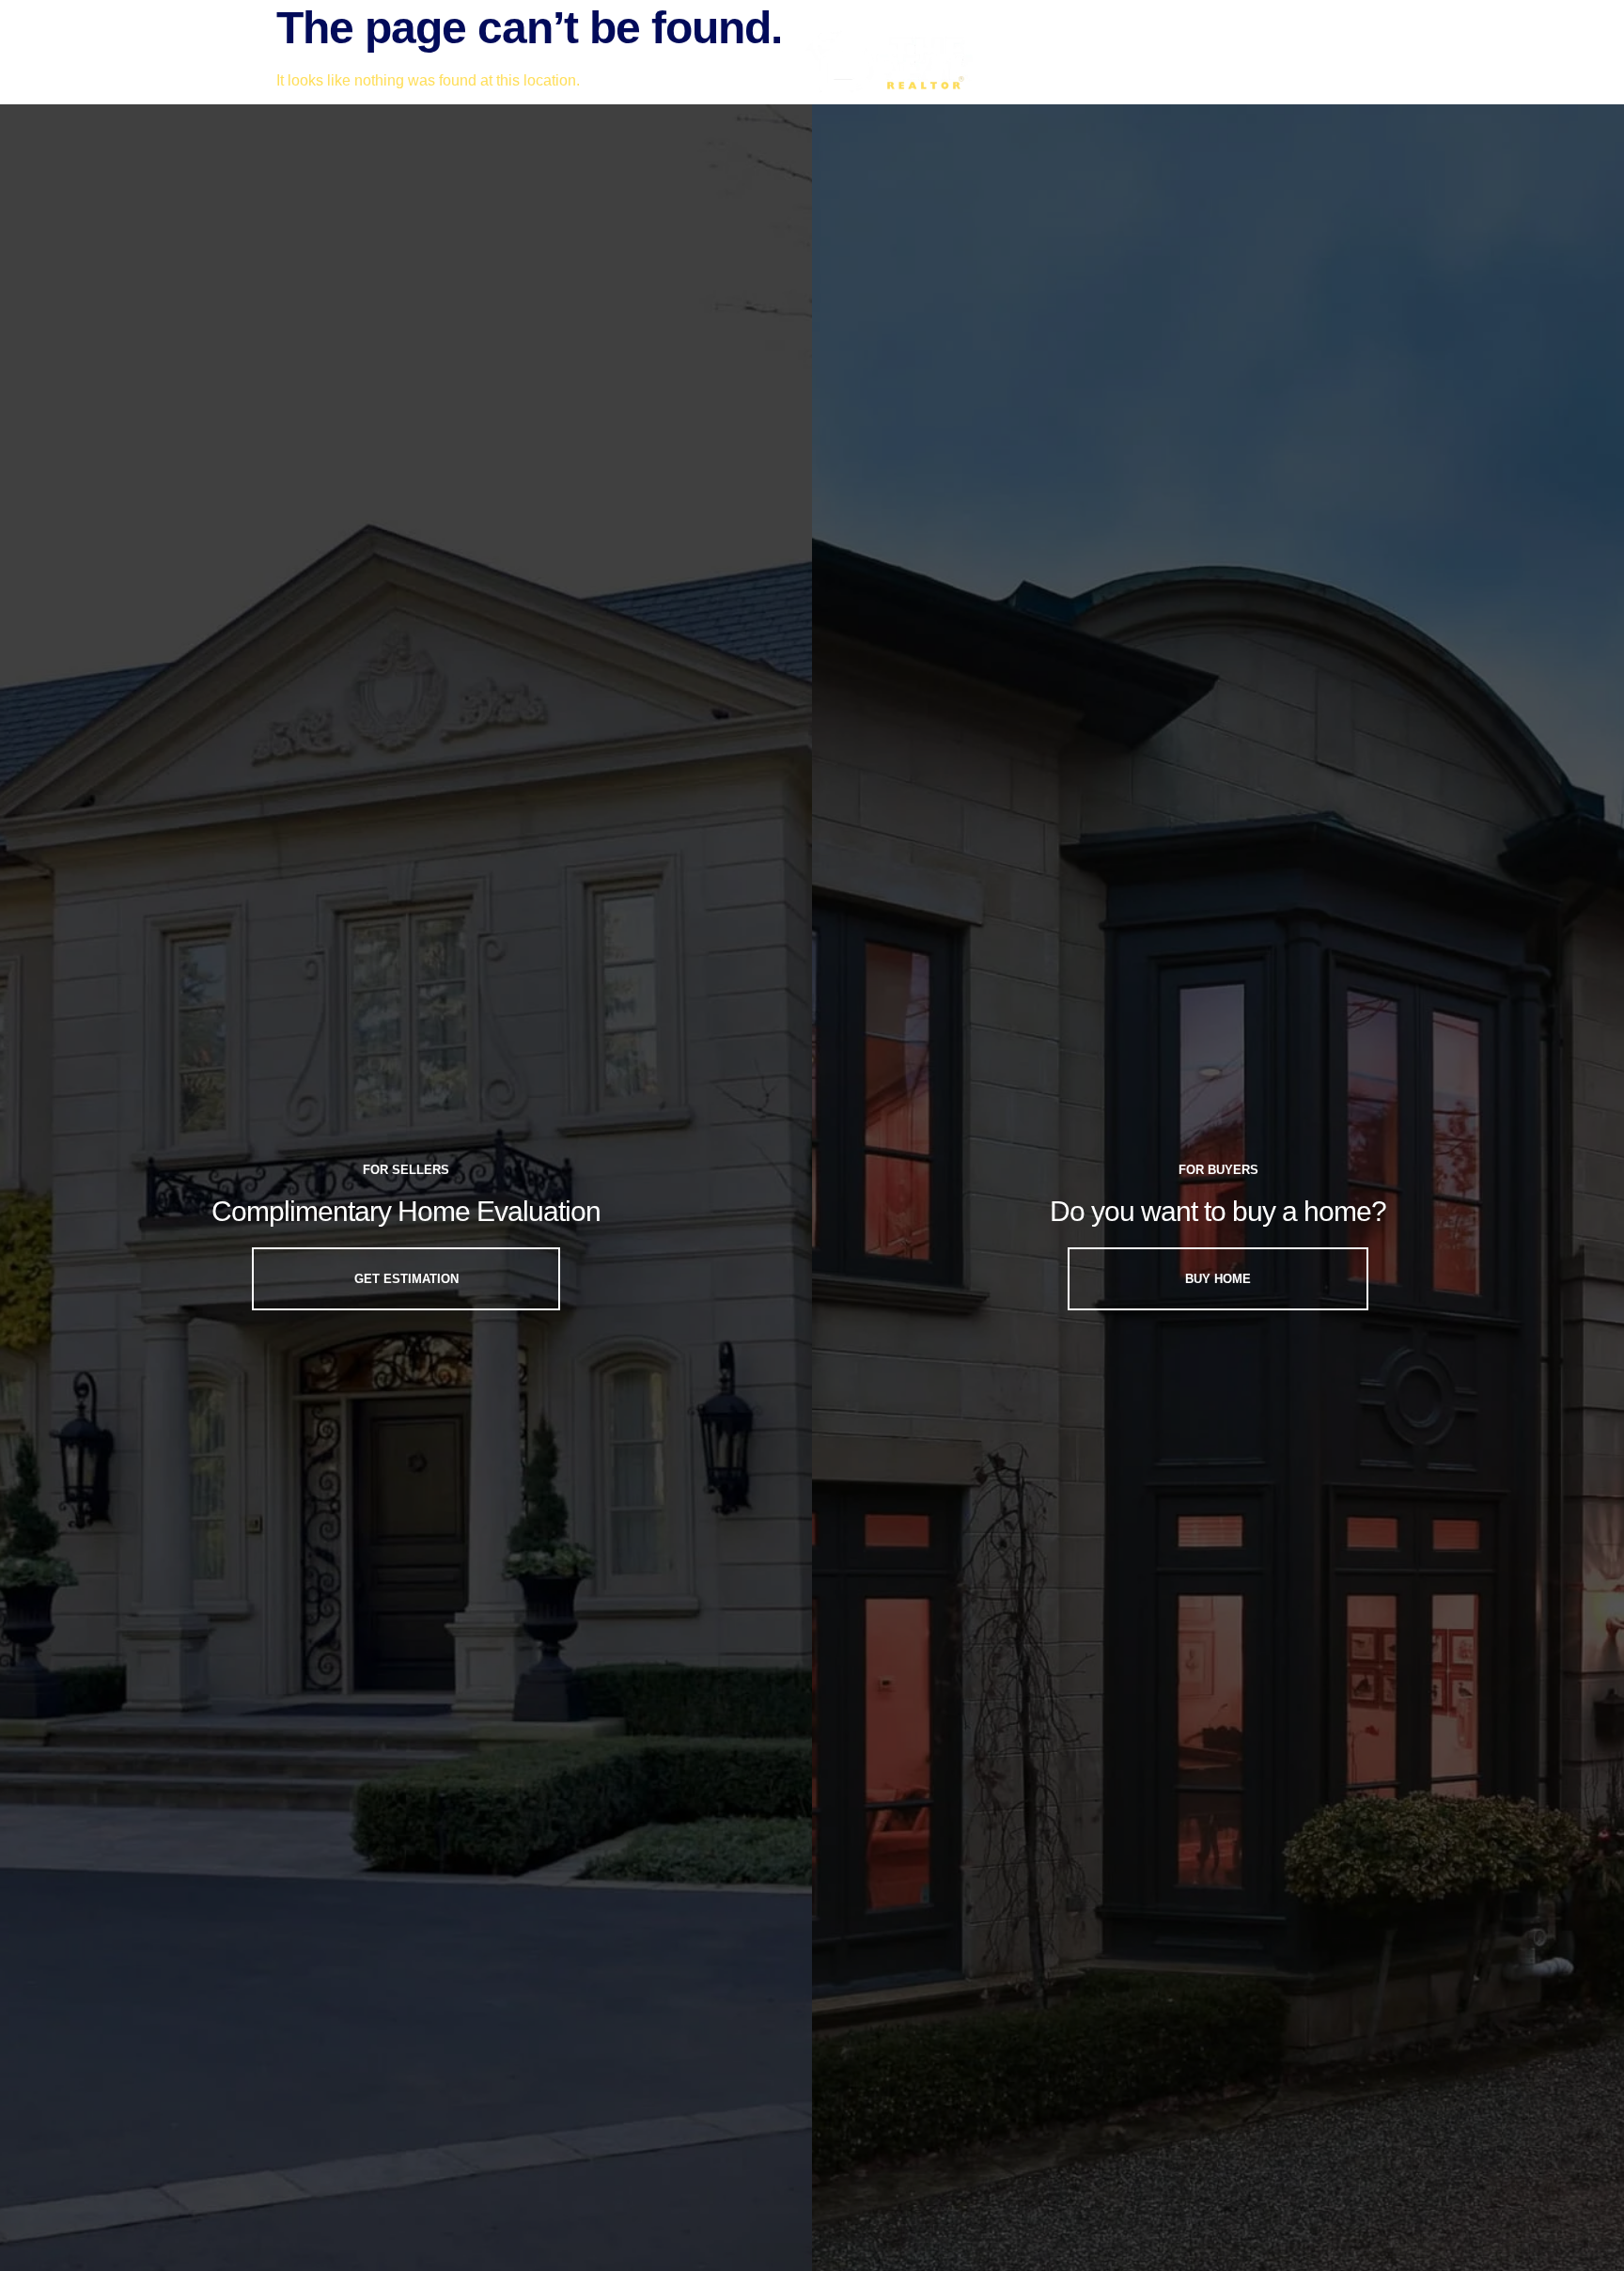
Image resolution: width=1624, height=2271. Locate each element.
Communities (375, 62)
